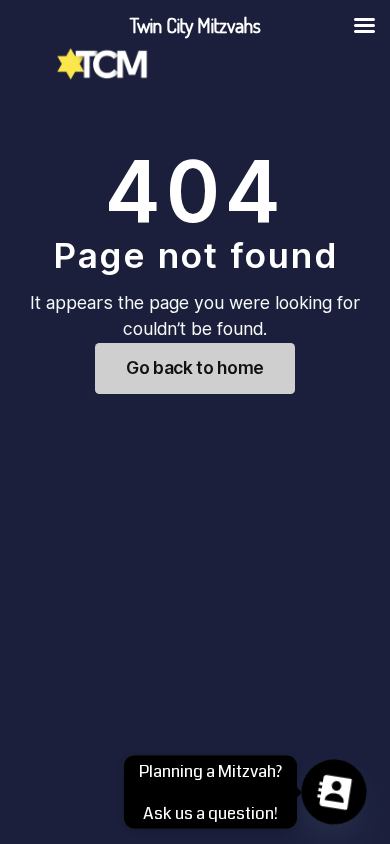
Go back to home (195, 367)
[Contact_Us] (334, 792)
